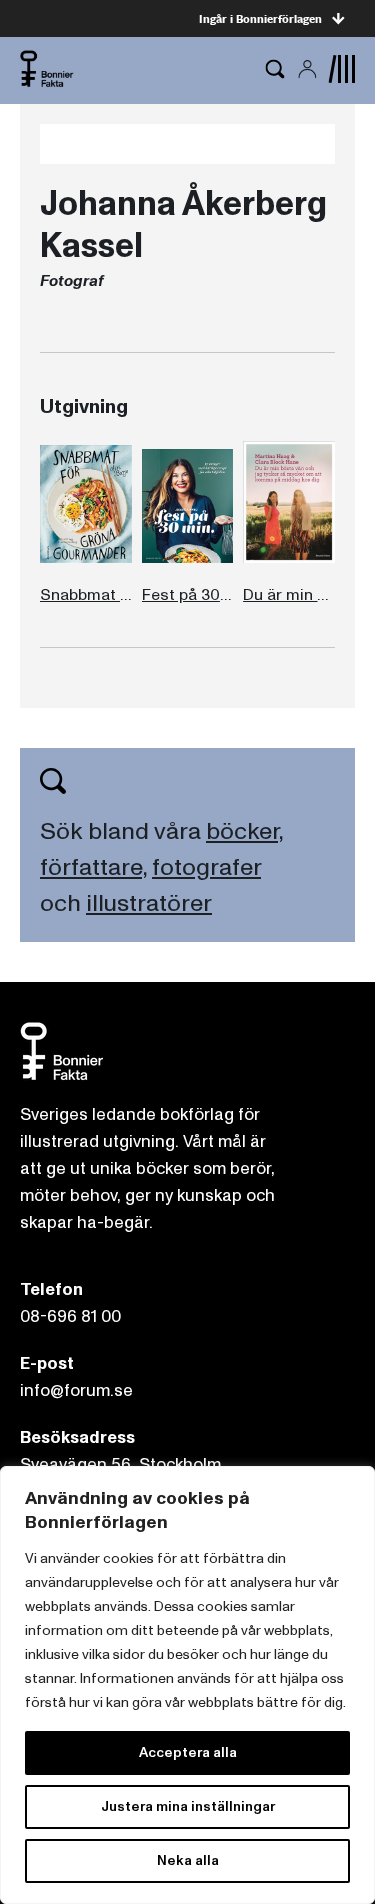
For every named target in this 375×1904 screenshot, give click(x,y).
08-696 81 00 (70, 1316)
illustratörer (149, 903)
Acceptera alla (188, 1752)
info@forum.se (76, 1390)
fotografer (206, 867)
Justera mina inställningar (188, 1806)
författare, (93, 867)
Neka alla (188, 1860)
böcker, (244, 831)
